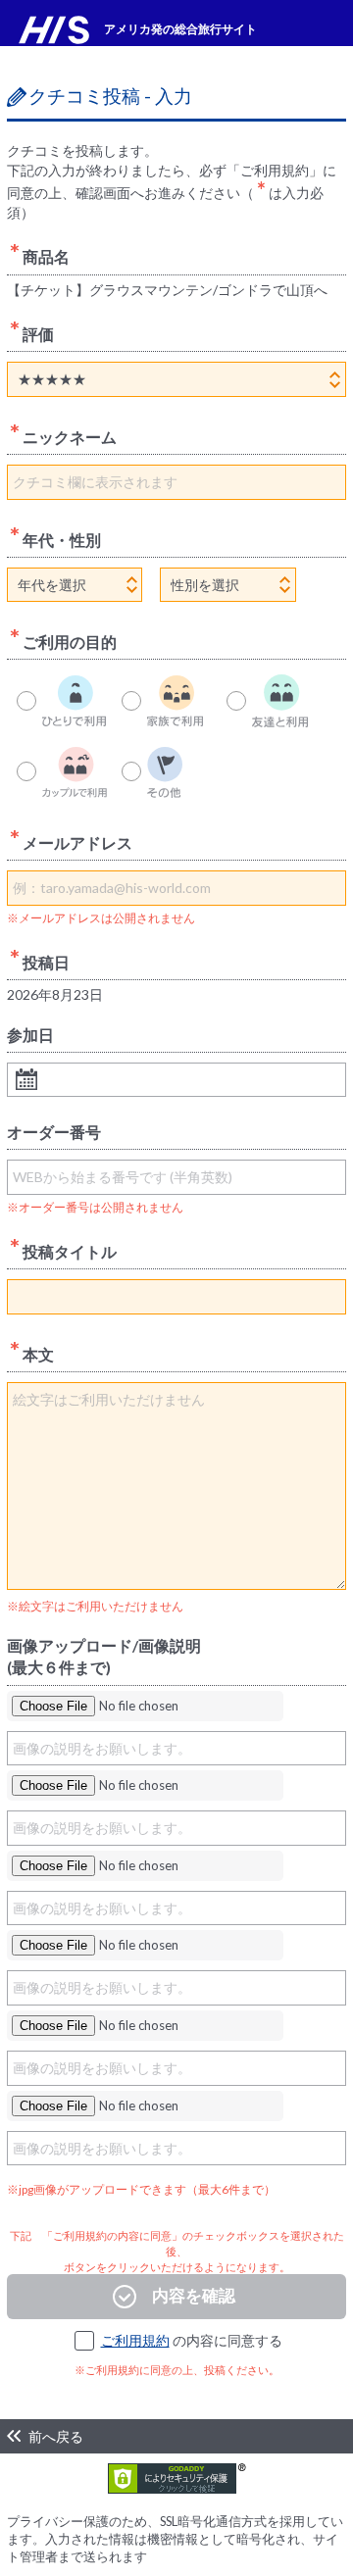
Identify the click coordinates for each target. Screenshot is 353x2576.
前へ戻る (56, 2436)
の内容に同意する (192, 2340)
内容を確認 (194, 2295)
